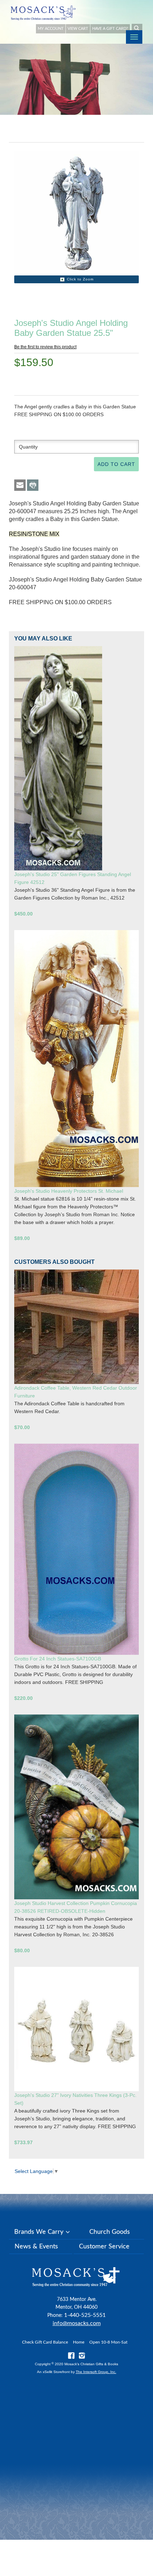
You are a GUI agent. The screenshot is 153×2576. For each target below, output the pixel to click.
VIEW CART (78, 29)
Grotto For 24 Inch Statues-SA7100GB (58, 1659)
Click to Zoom (80, 279)
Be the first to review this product (45, 347)
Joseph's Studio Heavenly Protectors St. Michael (69, 1191)
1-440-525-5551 (85, 2315)
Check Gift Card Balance (45, 2342)
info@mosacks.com (77, 2323)
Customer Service (104, 2247)
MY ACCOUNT (51, 29)
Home (79, 2342)
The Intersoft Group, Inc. (96, 2372)
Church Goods (110, 2232)
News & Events (36, 2247)
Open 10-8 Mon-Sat (108, 2342)
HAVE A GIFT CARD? (110, 29)
